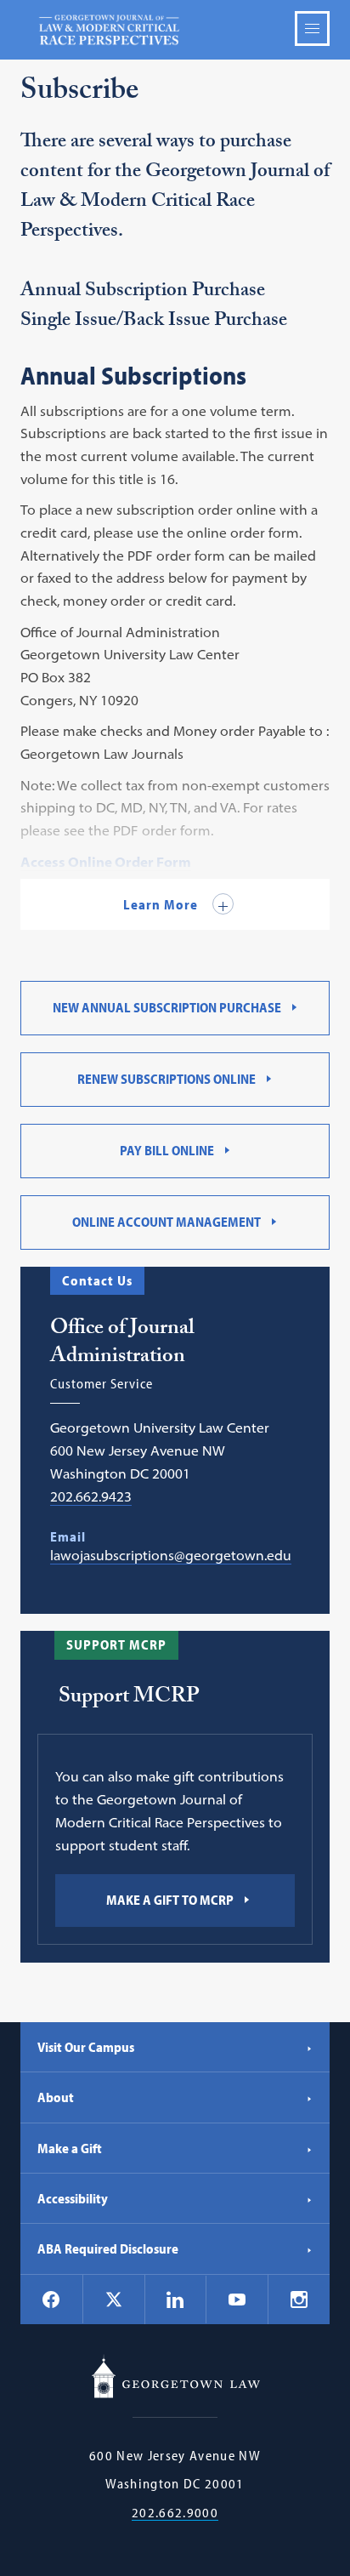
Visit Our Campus (86, 2047)
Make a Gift (70, 2148)
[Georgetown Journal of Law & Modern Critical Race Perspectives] (175, 30)
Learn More (162, 904)
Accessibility (73, 2198)
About (56, 2097)
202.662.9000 (175, 2513)
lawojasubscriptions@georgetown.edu (171, 1555)
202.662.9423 (91, 1496)
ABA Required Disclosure (108, 2248)
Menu (312, 28)
